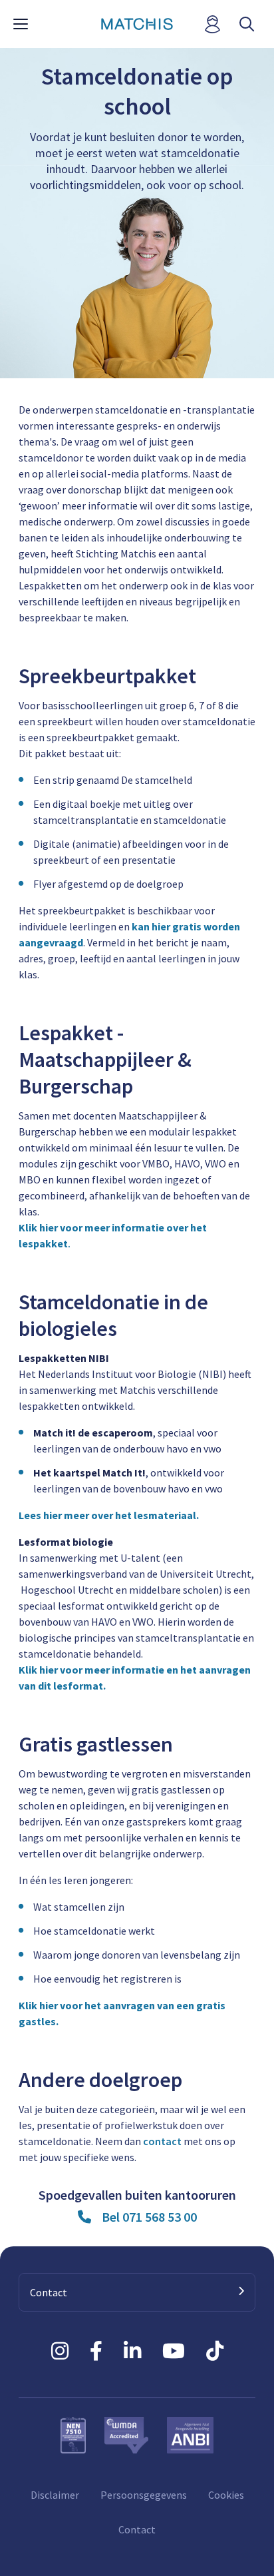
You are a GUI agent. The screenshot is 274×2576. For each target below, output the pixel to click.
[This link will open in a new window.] (60, 2351)
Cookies (226, 2495)
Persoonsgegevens (144, 2495)
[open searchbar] (247, 24)
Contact (137, 2529)
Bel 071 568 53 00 (149, 2217)
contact (162, 2141)
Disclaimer (55, 2495)
